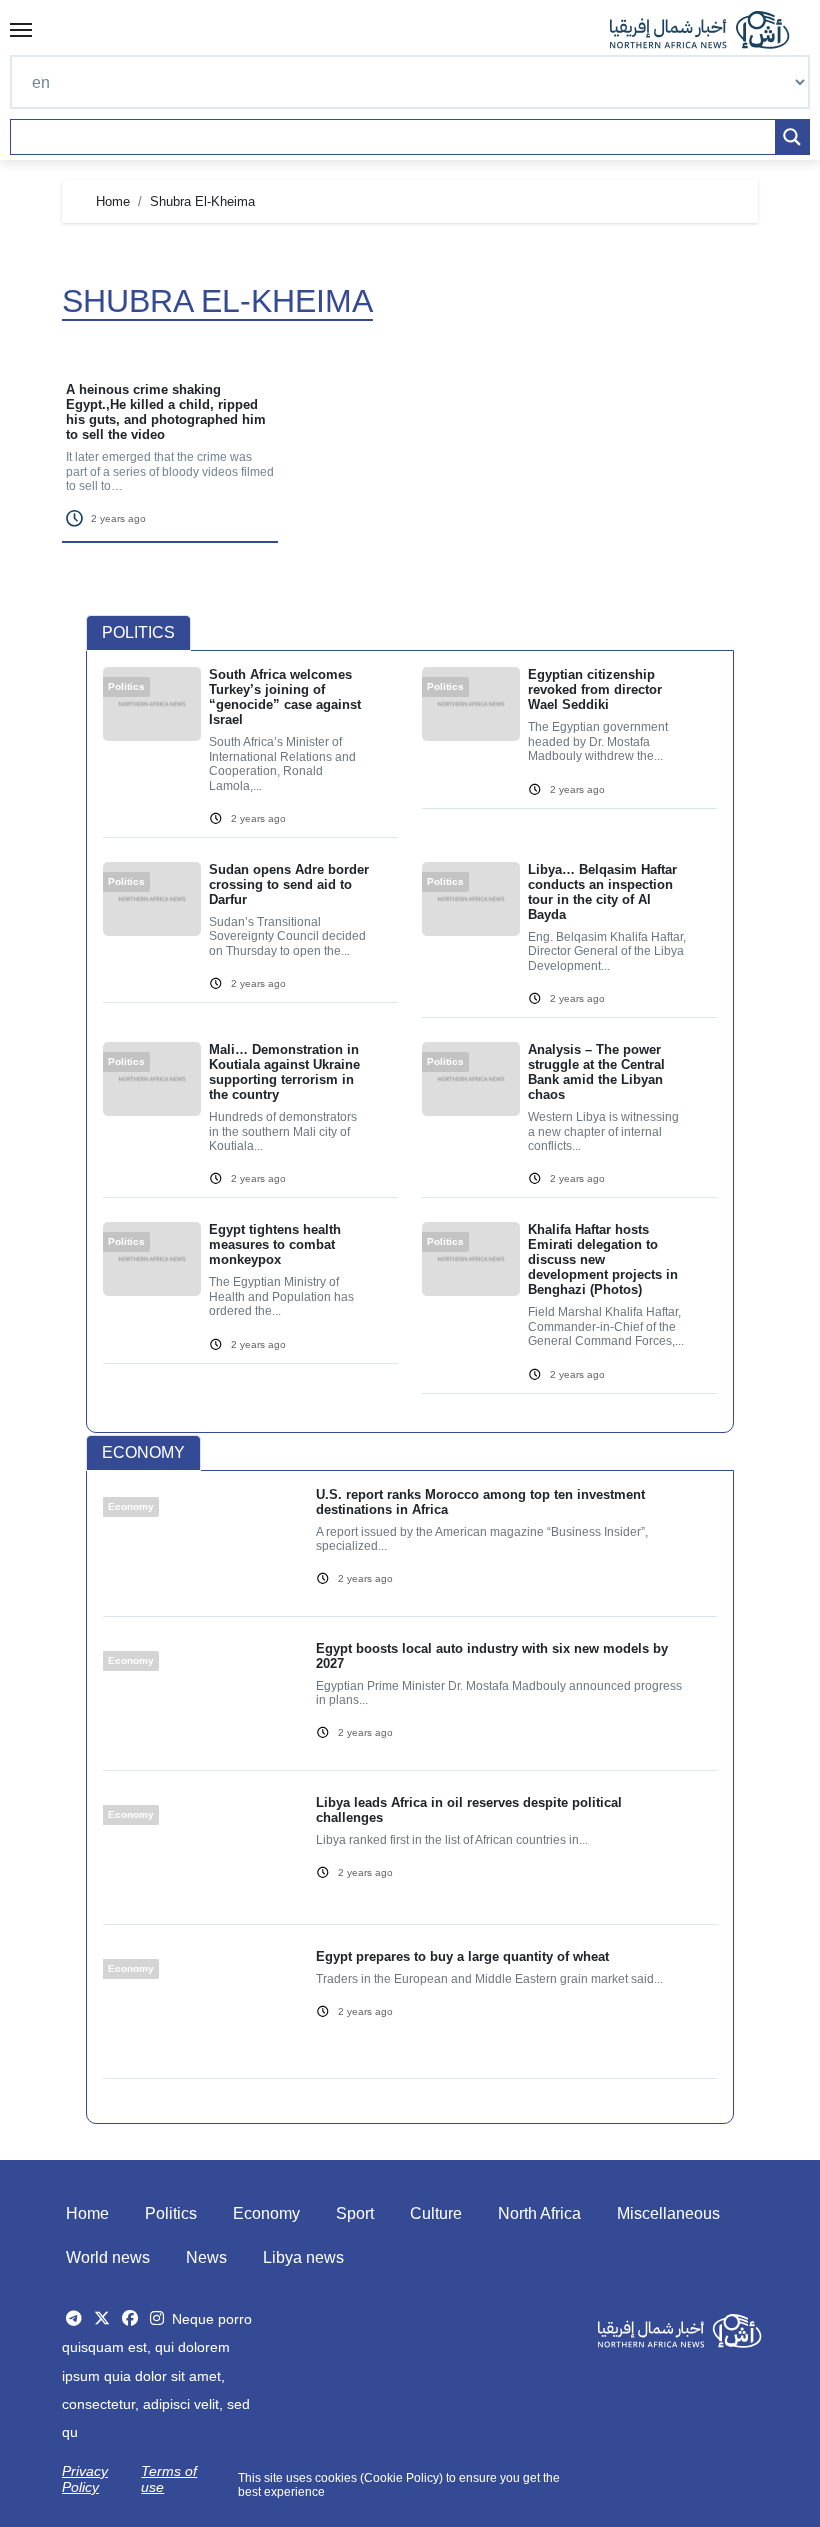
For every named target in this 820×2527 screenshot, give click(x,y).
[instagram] (157, 2318)
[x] (102, 2318)
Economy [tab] (143, 1452)
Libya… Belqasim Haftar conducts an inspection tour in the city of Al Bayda (602, 892)
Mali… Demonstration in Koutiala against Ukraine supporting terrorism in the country (284, 1072)
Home (87, 2213)
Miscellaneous (668, 2213)
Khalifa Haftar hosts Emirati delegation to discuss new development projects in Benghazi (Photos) (603, 1259)
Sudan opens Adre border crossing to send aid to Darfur (289, 884)
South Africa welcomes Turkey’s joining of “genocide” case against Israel (285, 697)
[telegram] (74, 2318)
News (206, 2257)
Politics (171, 2213)
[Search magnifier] (792, 137)
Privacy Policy (85, 2479)
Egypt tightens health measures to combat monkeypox (275, 1244)
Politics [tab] (138, 632)
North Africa (539, 2213)
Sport (355, 2213)
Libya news (303, 2257)
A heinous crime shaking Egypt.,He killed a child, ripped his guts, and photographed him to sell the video (166, 412)
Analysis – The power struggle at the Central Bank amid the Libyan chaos (596, 1072)
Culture (436, 2213)
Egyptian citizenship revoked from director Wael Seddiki (595, 689)
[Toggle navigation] (21, 30)
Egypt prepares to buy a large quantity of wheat (462, 1956)
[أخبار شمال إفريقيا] (710, 30)
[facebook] (130, 2318)
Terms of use (169, 2479)
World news (108, 2257)
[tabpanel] (410, 1042)
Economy (266, 2213)
